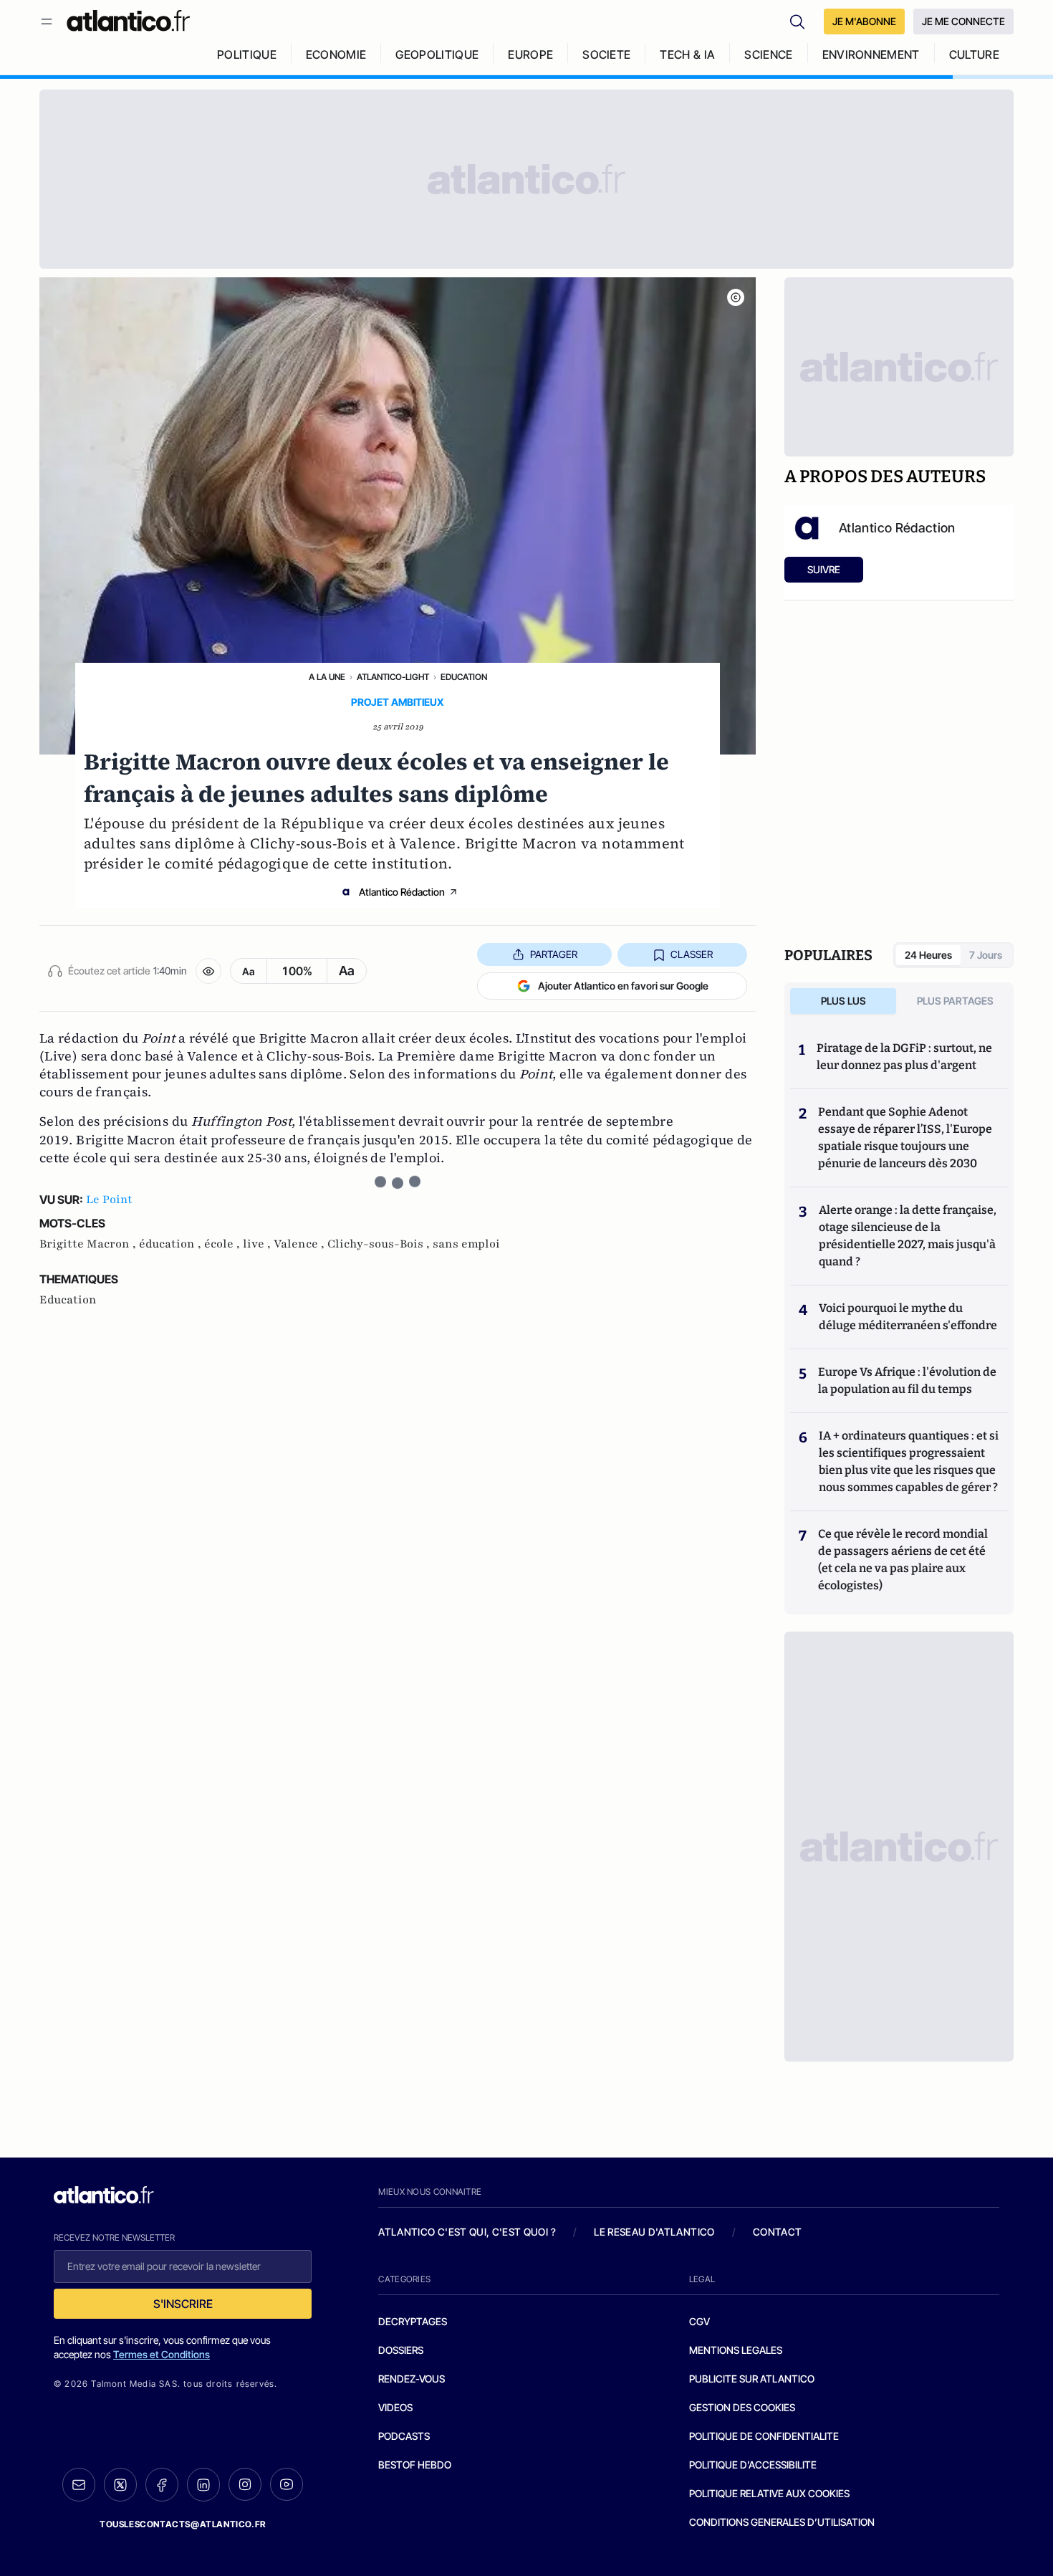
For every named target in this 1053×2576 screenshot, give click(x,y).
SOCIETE (606, 54)
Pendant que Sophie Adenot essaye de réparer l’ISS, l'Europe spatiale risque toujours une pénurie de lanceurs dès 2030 (905, 1138)
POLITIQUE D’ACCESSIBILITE (753, 2465)
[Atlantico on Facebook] (162, 2485)
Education (464, 677)
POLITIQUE (247, 54)
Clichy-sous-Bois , (380, 1244)
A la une (327, 677)
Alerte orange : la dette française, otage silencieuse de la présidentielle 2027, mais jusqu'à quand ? (908, 1236)
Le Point (109, 1200)
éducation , (172, 1244)
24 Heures (928, 955)
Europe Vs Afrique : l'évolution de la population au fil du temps (907, 1380)
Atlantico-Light (393, 677)
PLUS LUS (843, 1001)
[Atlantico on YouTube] (287, 2484)
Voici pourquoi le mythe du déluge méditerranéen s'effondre (909, 1317)
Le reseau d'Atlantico (654, 2232)
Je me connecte (963, 21)
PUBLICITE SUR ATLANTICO (752, 2379)
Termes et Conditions (162, 2354)
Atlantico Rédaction (402, 892)
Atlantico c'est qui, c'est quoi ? (467, 2232)
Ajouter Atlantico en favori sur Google (623, 986)
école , (223, 1244)
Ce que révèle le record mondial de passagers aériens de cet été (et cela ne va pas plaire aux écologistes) (903, 1560)
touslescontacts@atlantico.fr (183, 2524)
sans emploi (466, 1244)
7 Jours (986, 955)
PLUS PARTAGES (955, 1001)
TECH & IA (687, 54)
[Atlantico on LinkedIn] (203, 2485)
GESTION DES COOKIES (742, 2407)
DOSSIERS (401, 2350)
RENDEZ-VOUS (412, 2379)
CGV (699, 2321)
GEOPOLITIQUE (437, 54)
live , (258, 1244)
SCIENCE (768, 54)
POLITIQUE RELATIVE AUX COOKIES (769, 2493)
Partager (554, 954)
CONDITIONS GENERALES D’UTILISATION (782, 2522)
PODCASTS (404, 2436)
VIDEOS (395, 2407)
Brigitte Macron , (89, 1244)
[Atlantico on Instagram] (245, 2484)
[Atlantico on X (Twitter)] (120, 2485)
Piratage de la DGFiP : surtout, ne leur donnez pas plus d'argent (904, 1057)
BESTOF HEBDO (415, 2465)
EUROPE (530, 54)
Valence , (300, 1244)
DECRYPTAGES (413, 2321)
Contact (777, 2232)
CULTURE (974, 54)
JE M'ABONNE (864, 21)
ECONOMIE (336, 54)
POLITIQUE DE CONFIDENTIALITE (764, 2436)
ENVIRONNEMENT (871, 54)
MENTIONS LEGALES (736, 2350)
